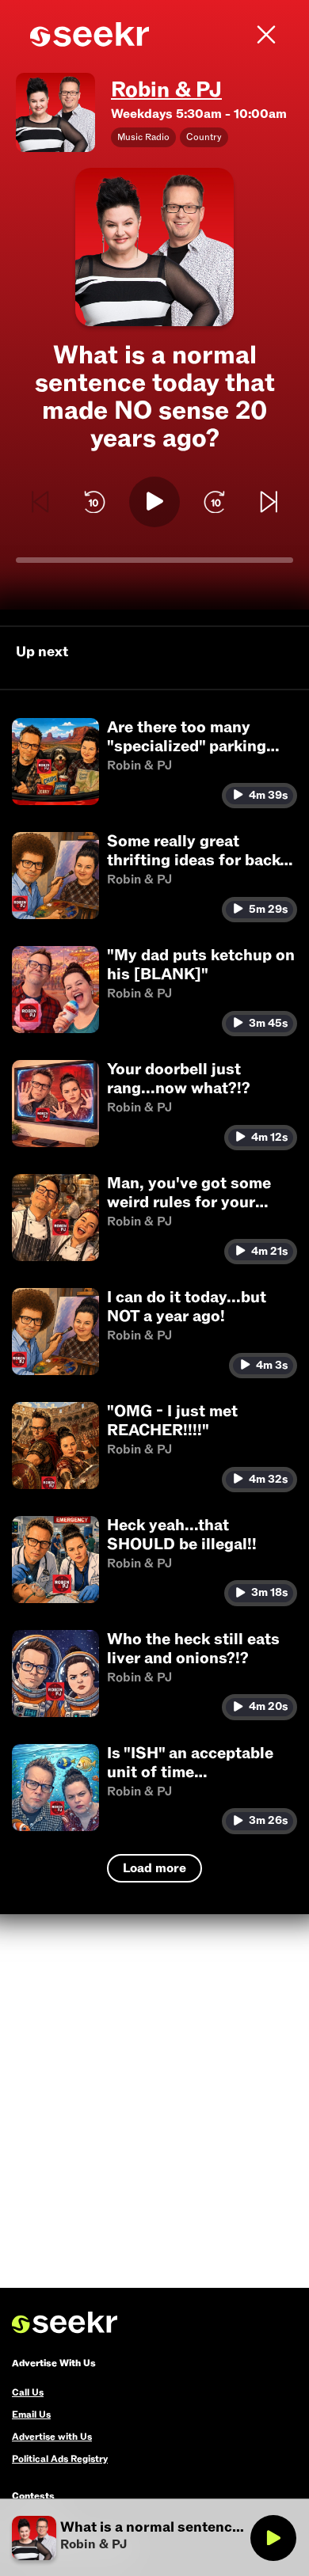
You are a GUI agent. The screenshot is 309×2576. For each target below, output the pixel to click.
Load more (154, 1868)
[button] (154, 763)
